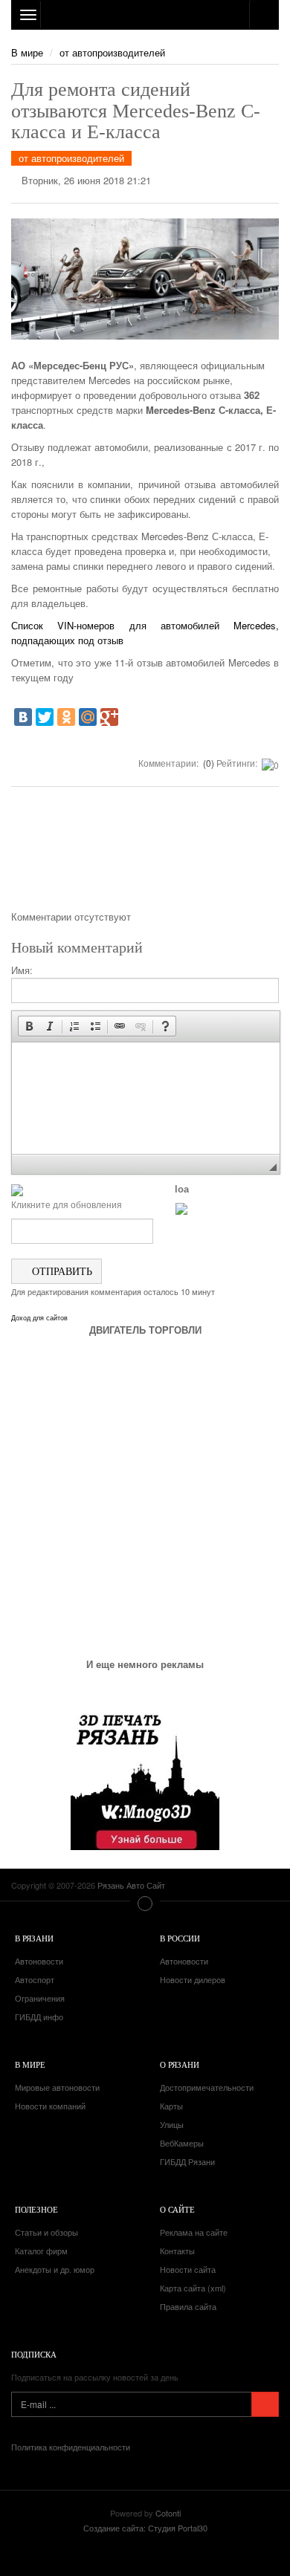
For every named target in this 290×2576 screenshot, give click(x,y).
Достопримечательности (207, 2087)
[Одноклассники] (66, 717)
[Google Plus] (109, 717)
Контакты (177, 2251)
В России (180, 1938)
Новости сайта (188, 2269)
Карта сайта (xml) (193, 2288)
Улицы (172, 2124)
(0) (207, 763)
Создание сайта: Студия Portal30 (145, 2528)
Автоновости (39, 1961)
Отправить (61, 1271)
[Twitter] (45, 717)
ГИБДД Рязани (187, 2161)
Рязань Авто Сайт (145, 15)
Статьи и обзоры (46, 2232)
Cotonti (168, 2513)
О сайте (177, 2209)
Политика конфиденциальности (71, 2447)
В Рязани (34, 1938)
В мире (27, 52)
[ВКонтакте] (23, 717)
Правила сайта (188, 2306)
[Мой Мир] (88, 717)
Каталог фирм (41, 2251)
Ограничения (40, 1998)
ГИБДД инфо (39, 2017)
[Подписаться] (265, 2404)
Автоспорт (35, 1979)
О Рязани (180, 2064)
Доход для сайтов (39, 1318)
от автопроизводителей (112, 52)
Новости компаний (50, 2106)
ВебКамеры (182, 2143)
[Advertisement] (145, 854)
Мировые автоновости (57, 2087)
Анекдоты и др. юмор (55, 2269)
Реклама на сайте (194, 2232)
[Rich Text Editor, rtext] (146, 1098)
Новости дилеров (193, 1979)
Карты (171, 2106)
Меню (145, 1904)
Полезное (36, 2209)
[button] (29, 1026)
